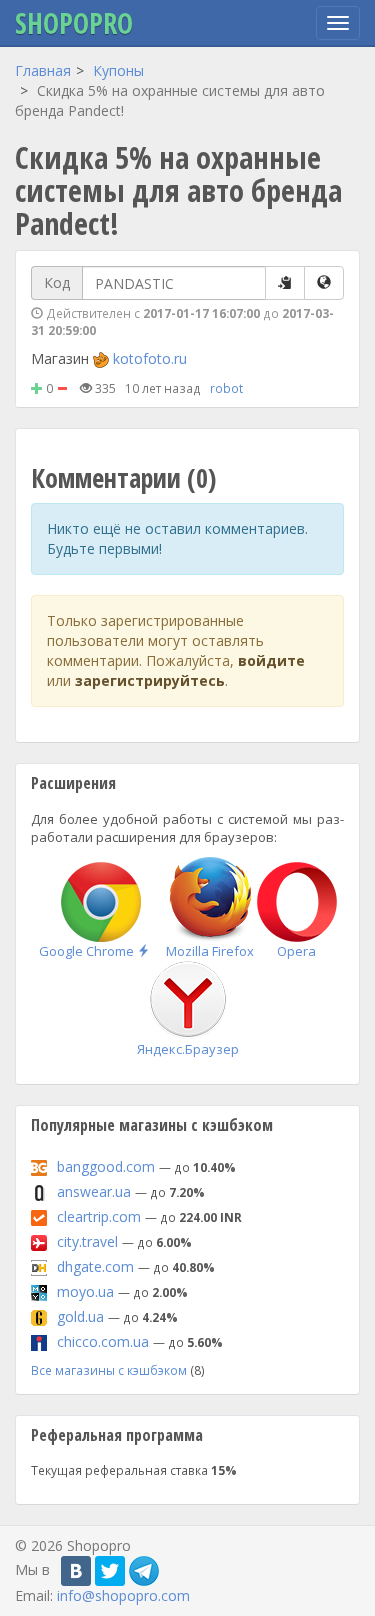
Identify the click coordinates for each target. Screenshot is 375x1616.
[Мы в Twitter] (110, 1571)
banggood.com (106, 1166)
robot (226, 388)
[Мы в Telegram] (144, 1571)
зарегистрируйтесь (150, 680)
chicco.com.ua (103, 1341)
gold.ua (80, 1316)
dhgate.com (95, 1266)
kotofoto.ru (150, 358)
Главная (43, 70)
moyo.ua (85, 1291)
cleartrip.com (99, 1216)
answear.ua (94, 1191)
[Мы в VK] (76, 1571)
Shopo (74, 23)
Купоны (118, 70)
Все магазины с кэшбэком (109, 1370)
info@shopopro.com (123, 1595)
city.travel (87, 1241)
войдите (271, 660)
